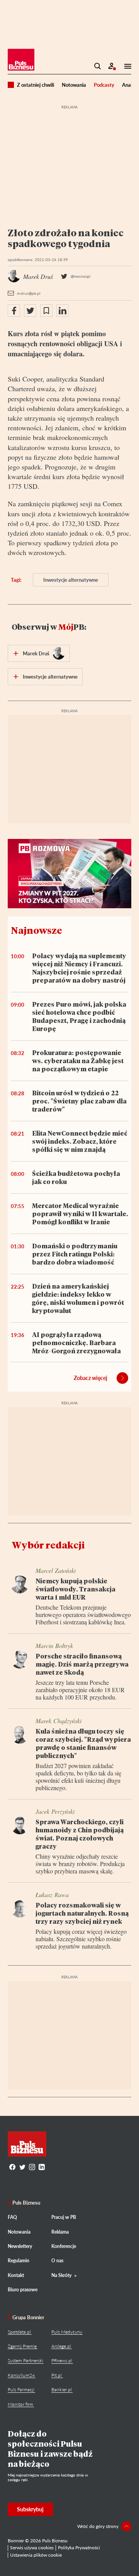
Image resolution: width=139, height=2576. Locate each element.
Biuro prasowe (23, 2290)
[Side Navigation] (125, 66)
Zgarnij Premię (22, 2346)
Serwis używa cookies (32, 2548)
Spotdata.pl (19, 2332)
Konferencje (64, 2246)
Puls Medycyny (67, 2332)
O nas (57, 2261)
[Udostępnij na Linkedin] (63, 311)
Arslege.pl (61, 2346)
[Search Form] (98, 66)
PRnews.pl (62, 2360)
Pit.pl (57, 2375)
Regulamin (19, 2261)
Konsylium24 (21, 2375)
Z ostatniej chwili (36, 85)
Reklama (60, 2232)
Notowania (74, 85)
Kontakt (16, 2275)
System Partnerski (25, 2360)
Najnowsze (36, 930)
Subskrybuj (30, 2509)
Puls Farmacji (21, 2390)
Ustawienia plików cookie (36, 2555)
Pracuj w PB (64, 2217)
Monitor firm (20, 2404)
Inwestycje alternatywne (71, 580)
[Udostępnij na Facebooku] (14, 311)
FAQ (12, 2217)
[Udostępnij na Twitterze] (30, 311)
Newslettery (20, 2246)
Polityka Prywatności (79, 2548)
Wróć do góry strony (98, 2526)
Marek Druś (36, 653)
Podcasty (104, 85)
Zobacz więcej (91, 1378)
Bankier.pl (62, 2390)
